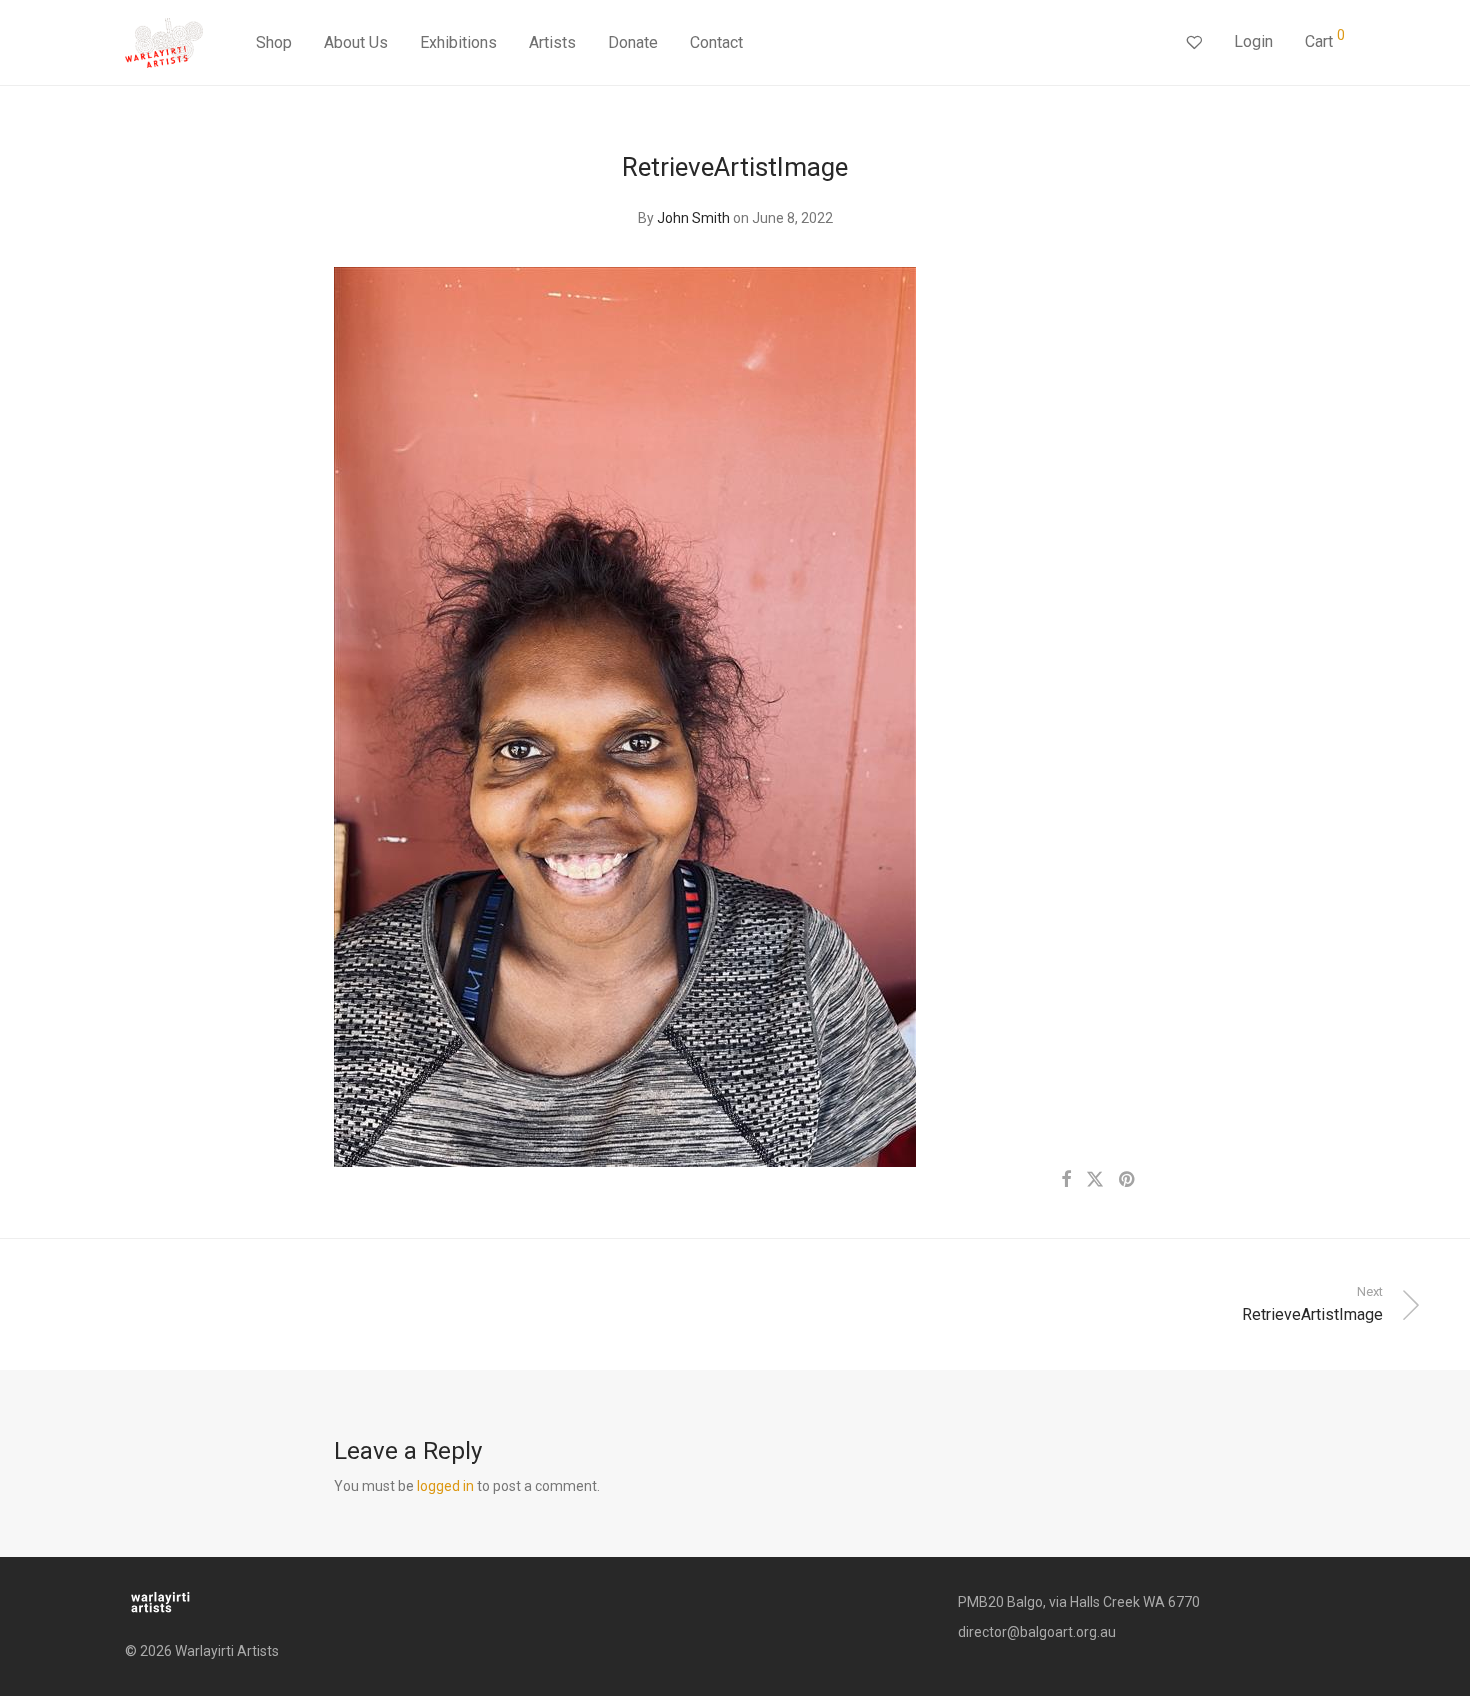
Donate (633, 42)
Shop (274, 42)
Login (1253, 41)
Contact (716, 42)
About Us (356, 42)
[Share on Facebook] (1066, 1180)
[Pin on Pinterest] (1128, 1180)
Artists (552, 42)
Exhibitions (458, 42)
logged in (445, 1486)
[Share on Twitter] (1095, 1180)
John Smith (693, 218)
